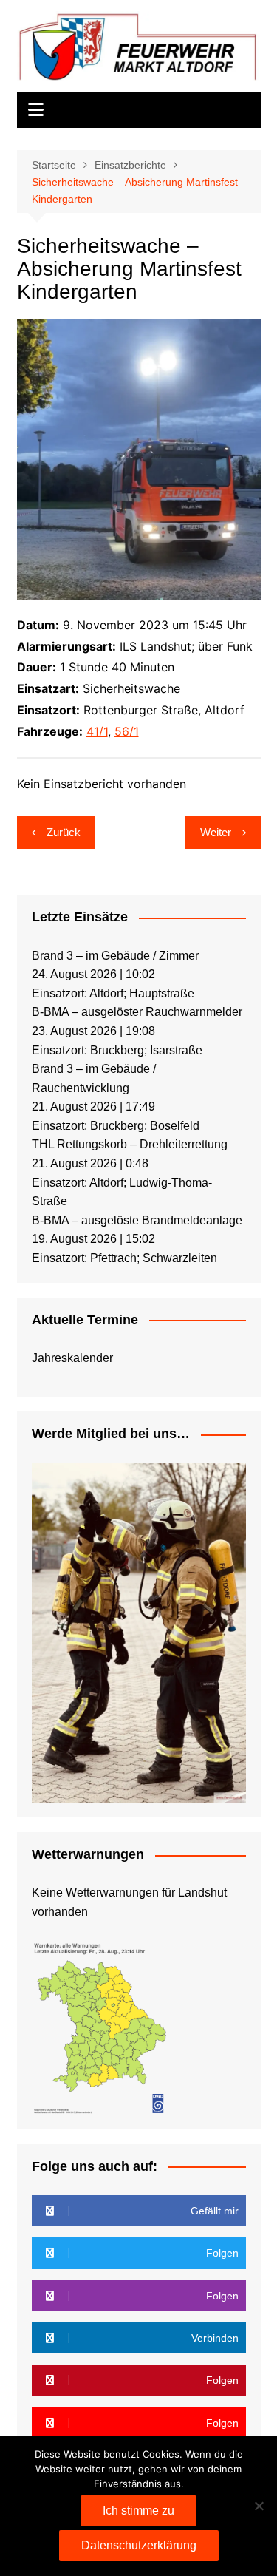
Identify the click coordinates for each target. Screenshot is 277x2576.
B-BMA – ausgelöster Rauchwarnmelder (137, 1012)
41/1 (97, 731)
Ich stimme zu (138, 2511)
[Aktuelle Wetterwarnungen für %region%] (102, 2026)
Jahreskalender (72, 1358)
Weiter (216, 832)
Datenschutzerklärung (139, 2545)
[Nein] (259, 2506)
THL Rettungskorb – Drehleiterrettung (130, 1144)
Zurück (64, 832)
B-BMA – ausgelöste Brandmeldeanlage (137, 1220)
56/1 (127, 731)
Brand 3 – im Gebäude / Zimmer (115, 956)
